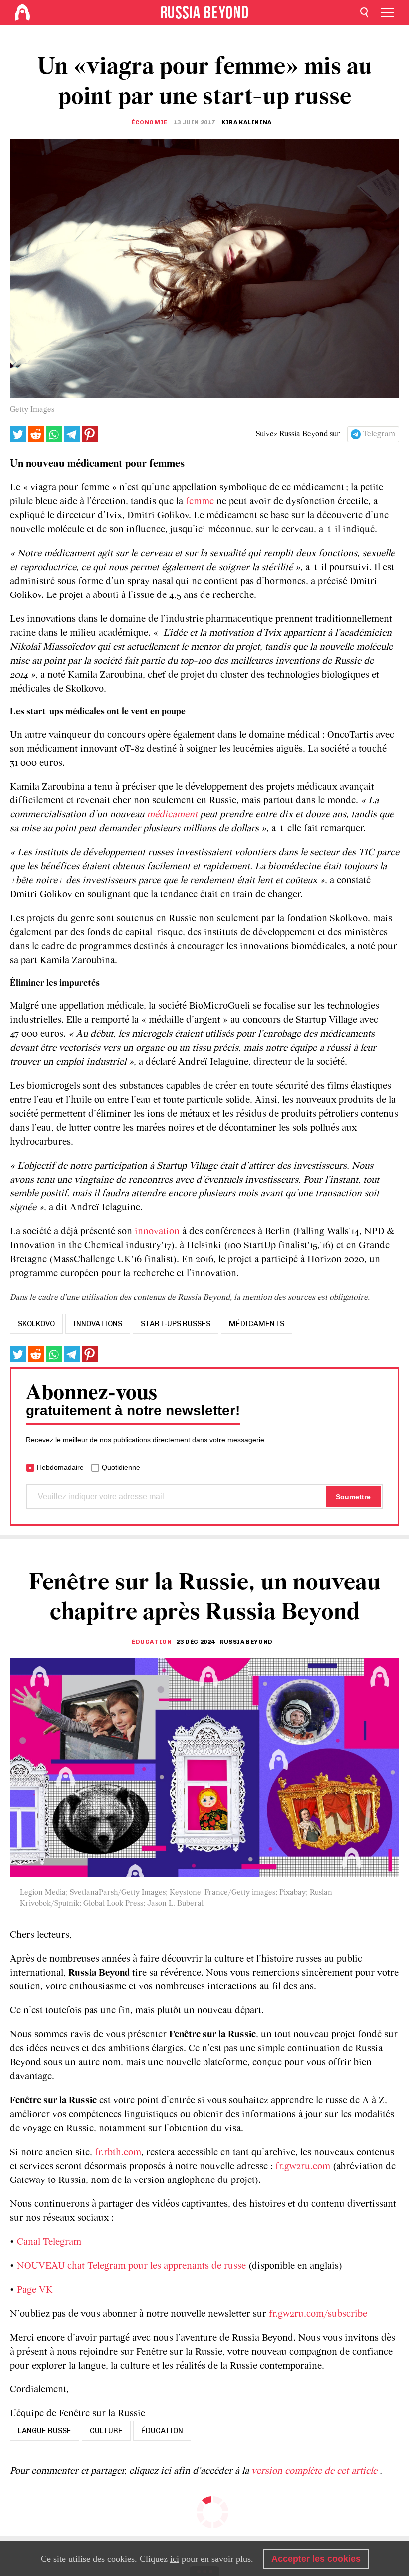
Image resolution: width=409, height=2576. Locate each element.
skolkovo (36, 1324)
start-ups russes (176, 1324)
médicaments (257, 1324)
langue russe (45, 2431)
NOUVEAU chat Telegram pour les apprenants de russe (131, 2266)
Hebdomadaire (60, 1467)
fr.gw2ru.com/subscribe (318, 2314)
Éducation (152, 1642)
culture (106, 2431)
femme (200, 502)
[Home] (22, 12)
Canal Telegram (49, 2242)
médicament (172, 815)
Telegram (379, 434)
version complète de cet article (315, 2471)
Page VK (35, 2290)
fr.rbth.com (118, 2153)
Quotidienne (121, 1467)
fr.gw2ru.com (303, 2167)
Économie (149, 122)
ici (175, 2559)
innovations (98, 1324)
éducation (162, 2431)
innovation (157, 1232)
